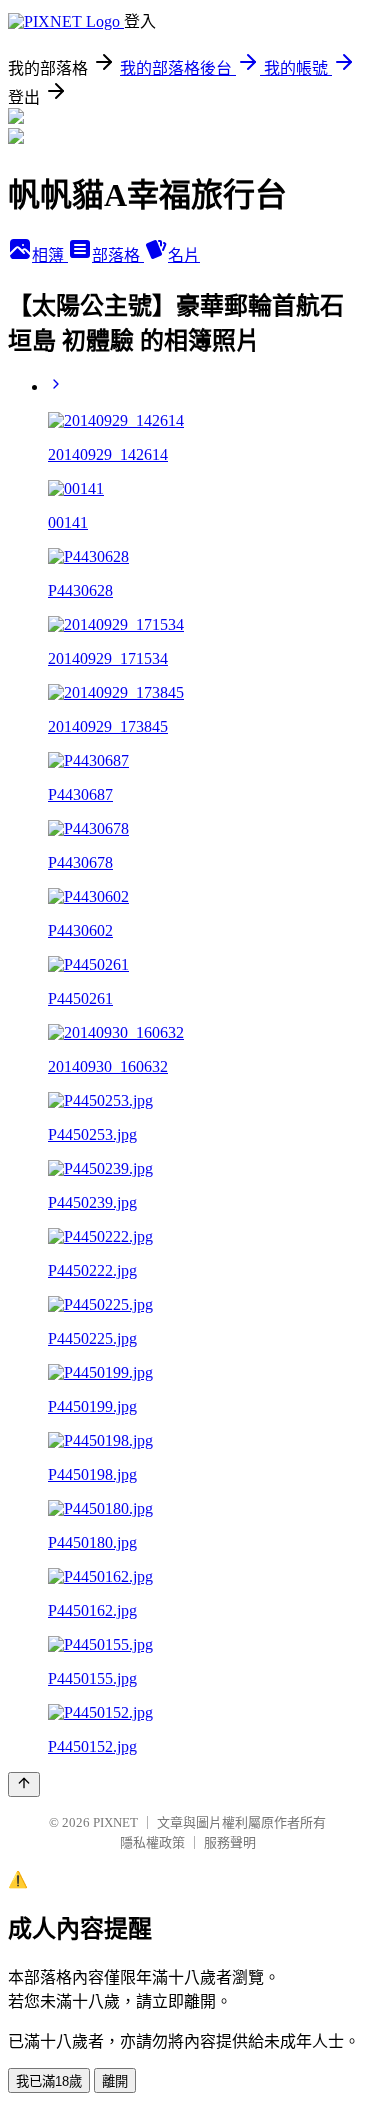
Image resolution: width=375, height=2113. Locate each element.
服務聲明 (230, 1842)
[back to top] (24, 1784)
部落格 (118, 255)
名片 (184, 255)
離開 (115, 2081)
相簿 (50, 255)
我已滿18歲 (49, 2081)
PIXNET (115, 1822)
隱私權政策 (152, 1842)
